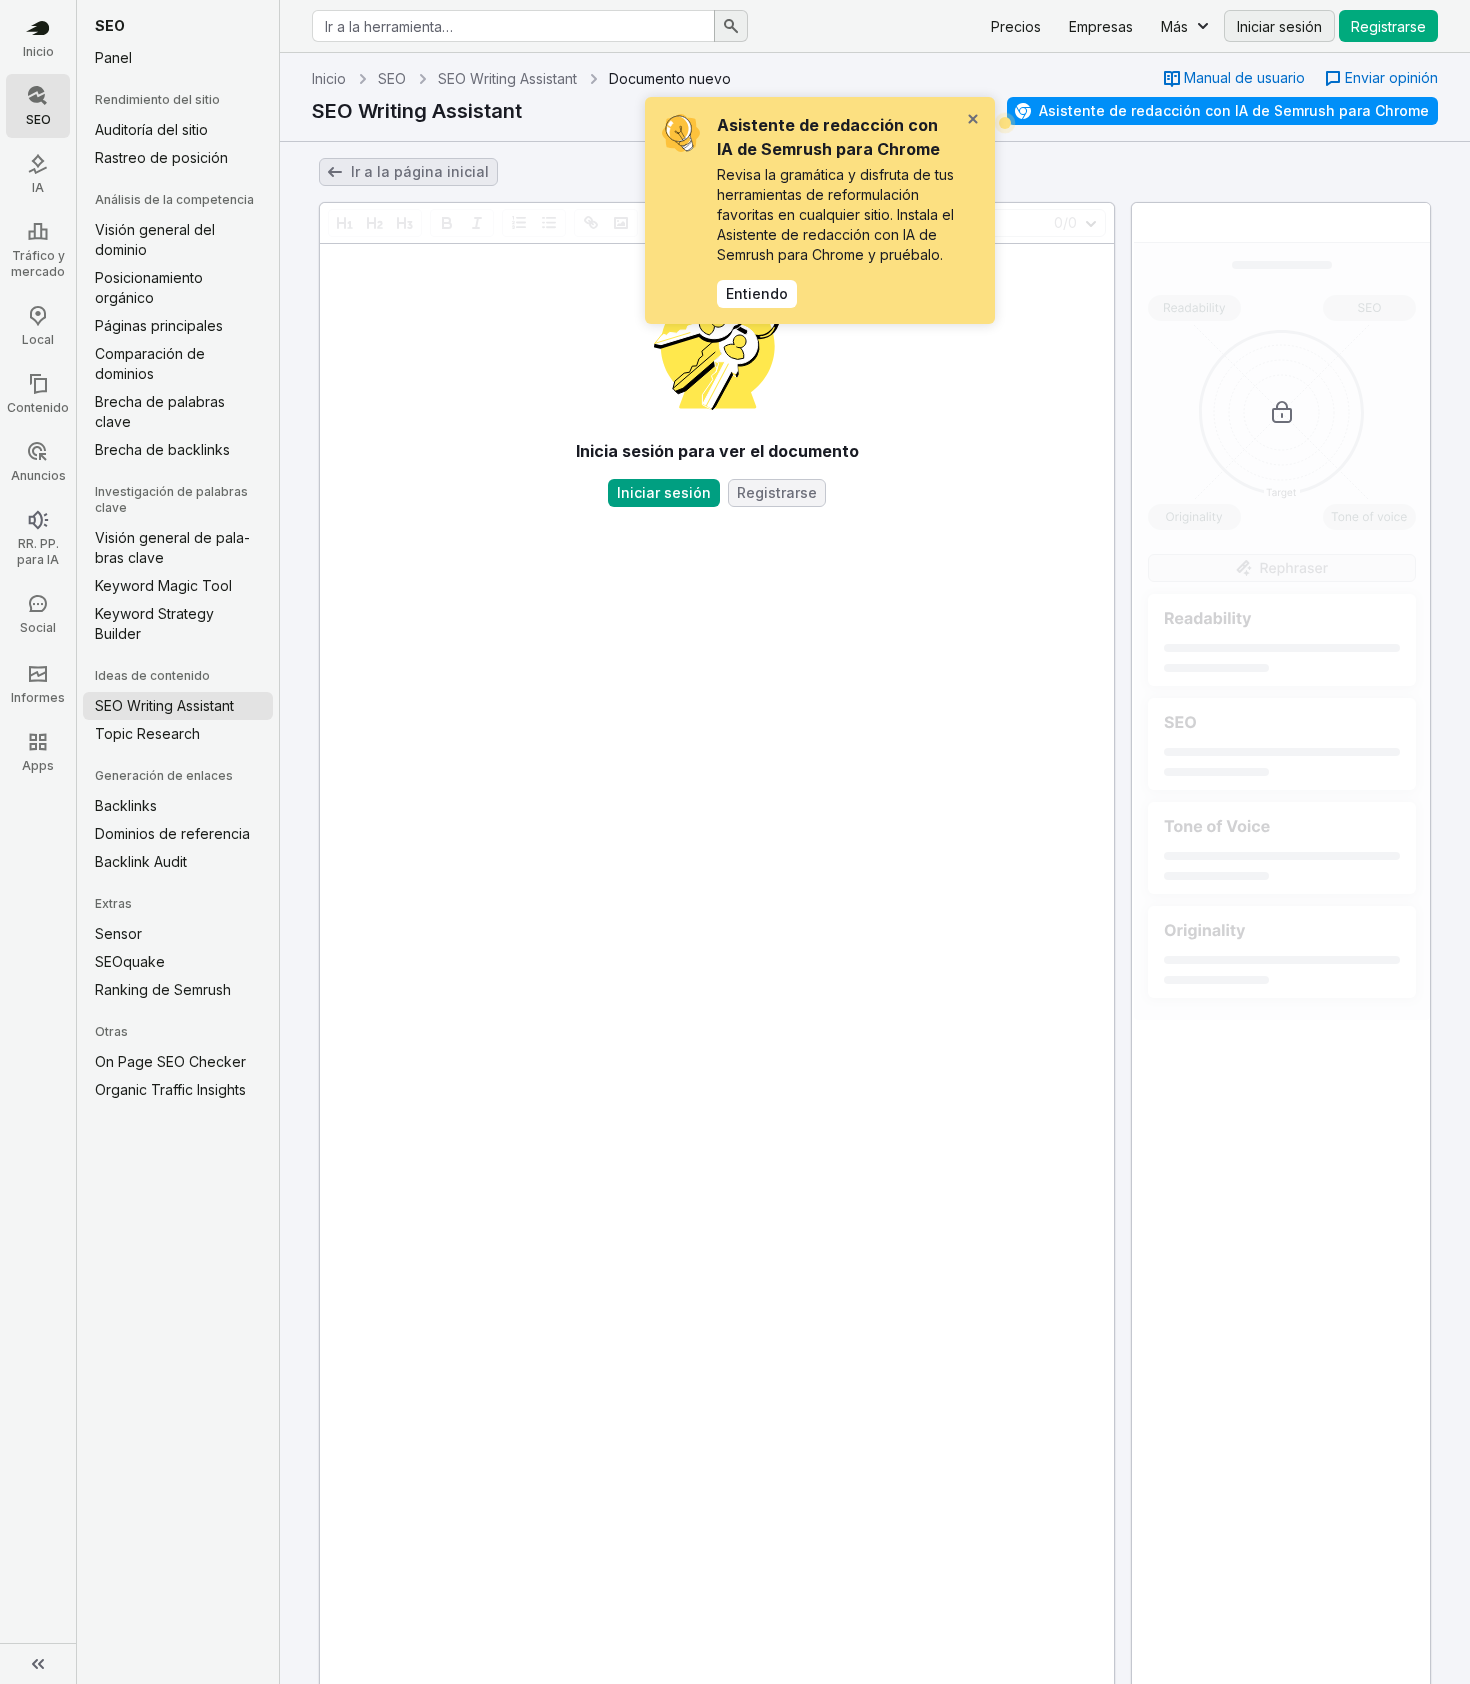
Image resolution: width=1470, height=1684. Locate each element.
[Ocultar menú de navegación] (38, 1664)
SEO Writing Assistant (507, 78)
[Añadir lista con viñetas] (549, 223)
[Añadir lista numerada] (519, 223)
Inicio (329, 78)
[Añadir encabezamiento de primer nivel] (345, 223)
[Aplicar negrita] (447, 223)
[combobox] (513, 26)
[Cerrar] (973, 119)
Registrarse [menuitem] (1388, 26)
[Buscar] (731, 26)
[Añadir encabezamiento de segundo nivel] (375, 223)
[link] (1234, 78)
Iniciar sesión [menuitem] (1279, 26)
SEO (392, 78)
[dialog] (820, 210)
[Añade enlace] (591, 223)
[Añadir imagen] (621, 223)
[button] (1381, 78)
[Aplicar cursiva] (477, 223)
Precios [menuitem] (1016, 26)
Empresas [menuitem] (1101, 26)
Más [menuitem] (1174, 26)
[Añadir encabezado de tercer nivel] (405, 223)
